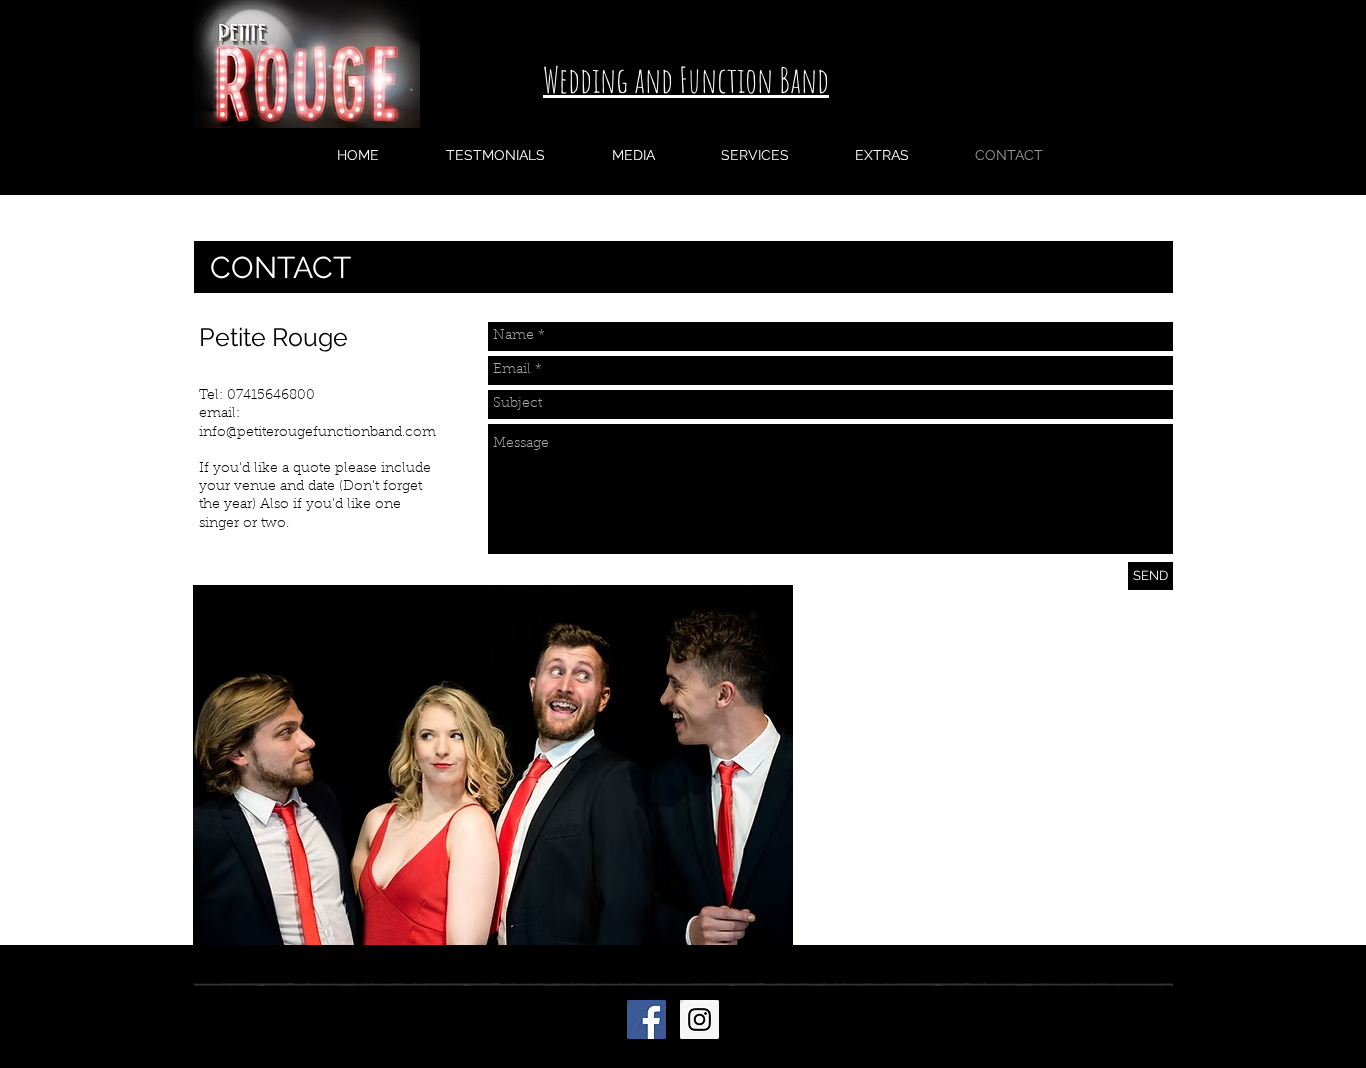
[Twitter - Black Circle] (1106, 1015)
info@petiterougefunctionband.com (317, 433)
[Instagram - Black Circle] (1145, 1015)
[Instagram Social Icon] (699, 1019)
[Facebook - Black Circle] (1067, 1015)
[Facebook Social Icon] (646, 1019)
